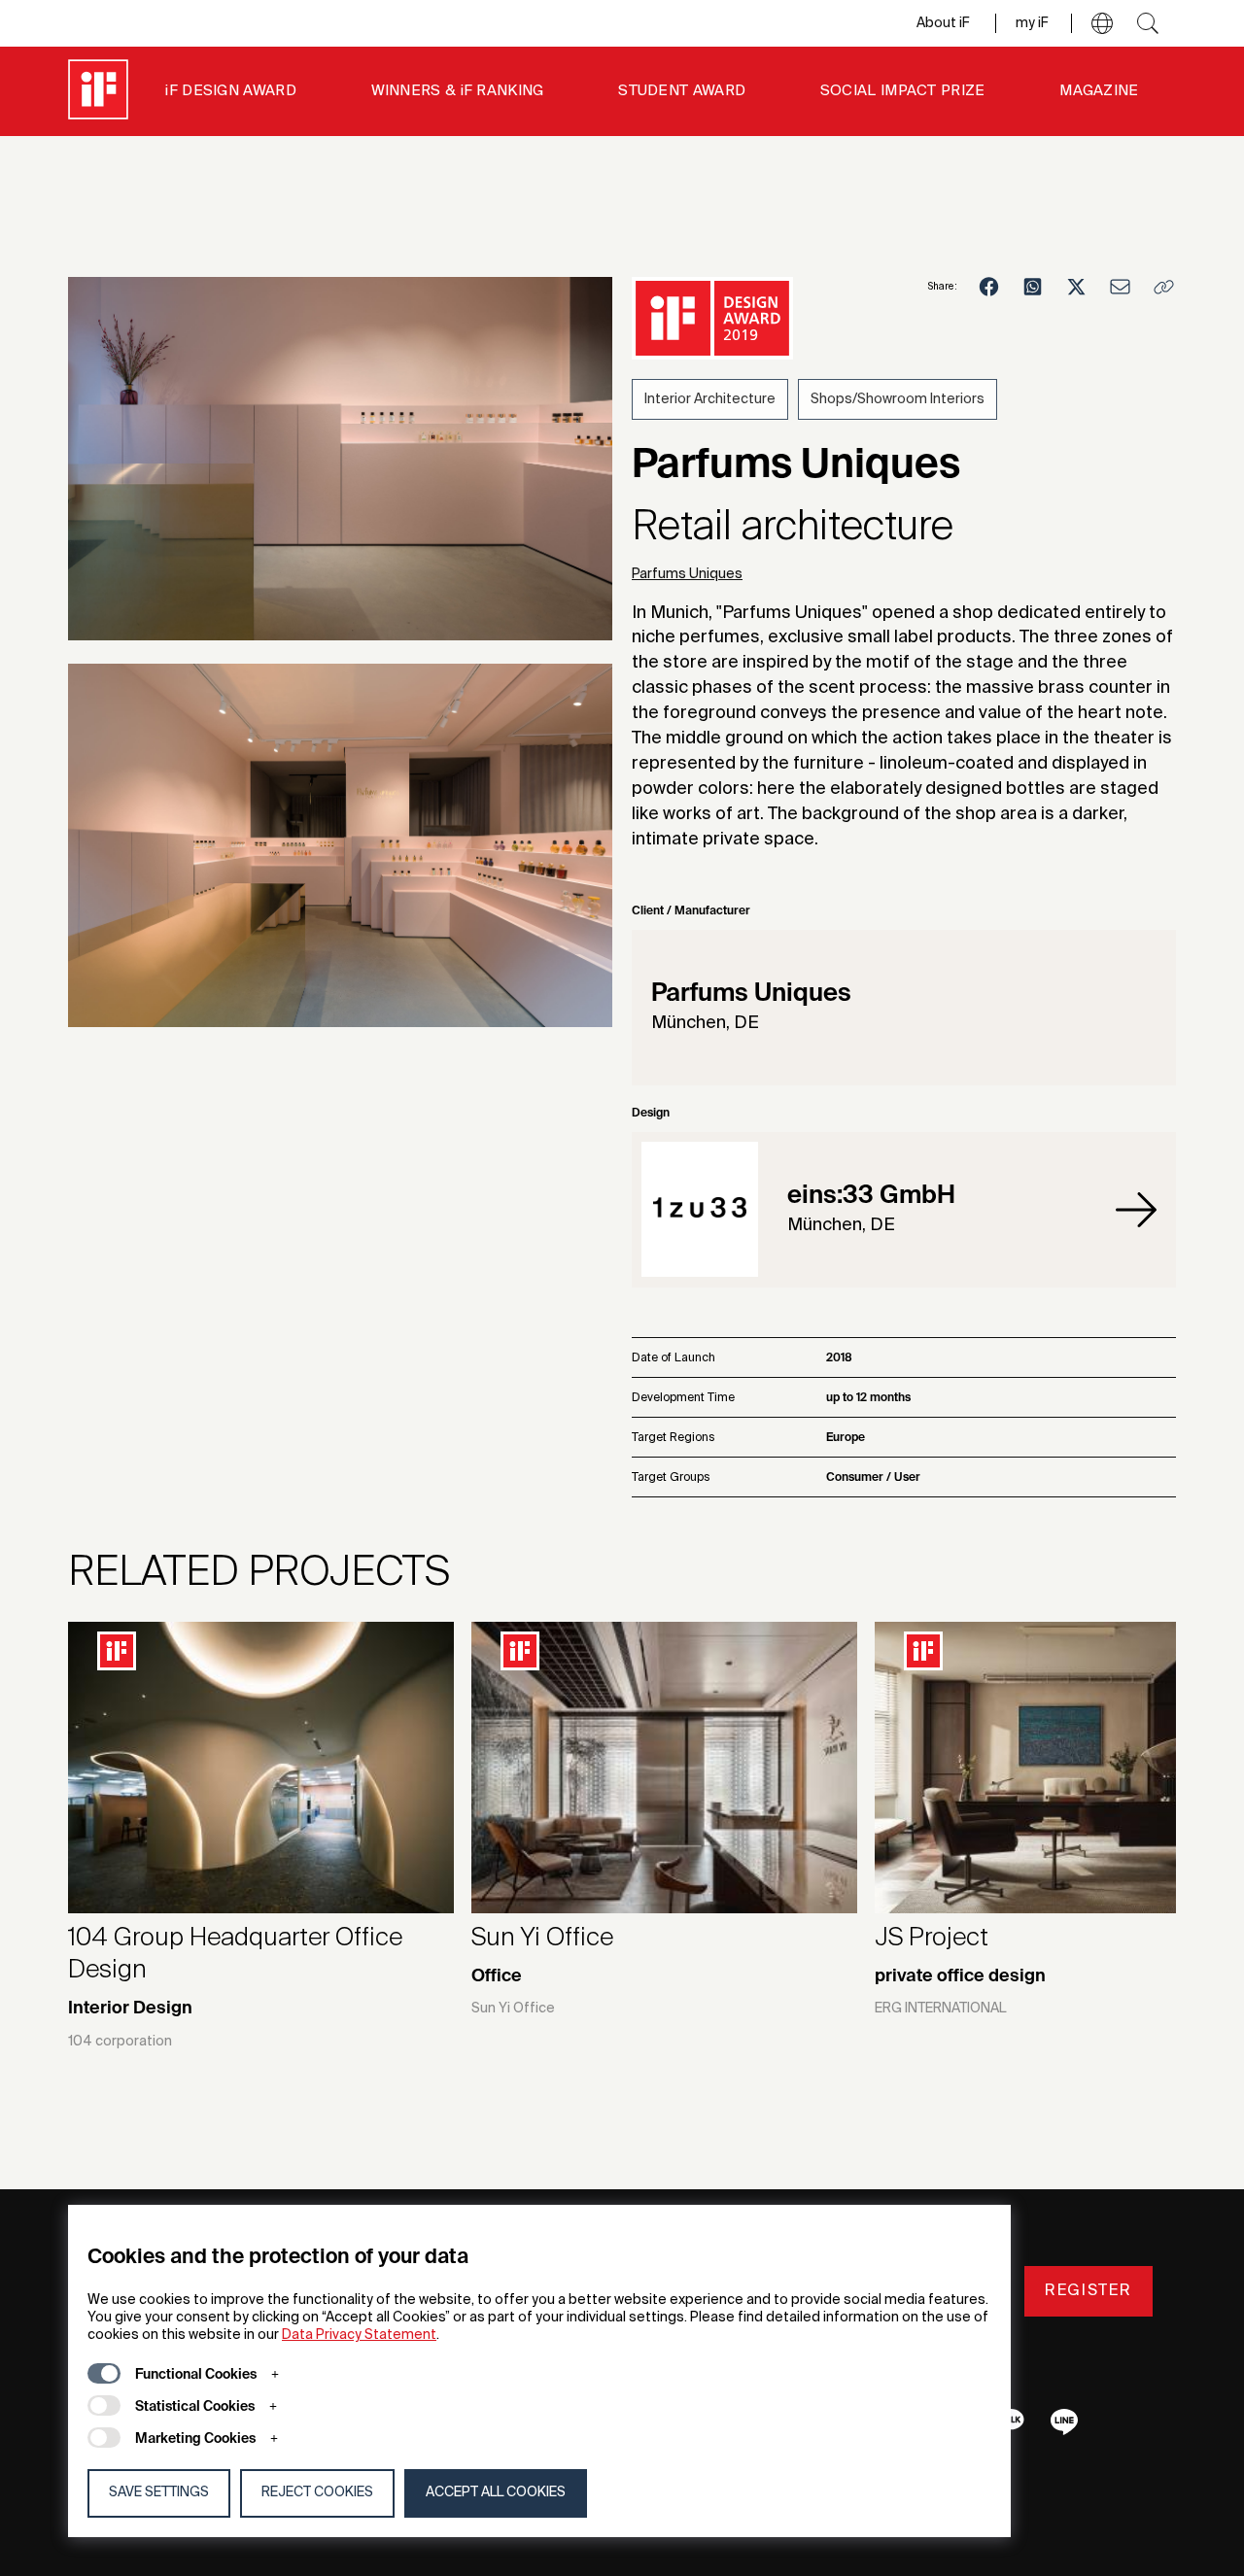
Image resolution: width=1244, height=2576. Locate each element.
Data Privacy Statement (359, 2335)
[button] (1102, 23)
